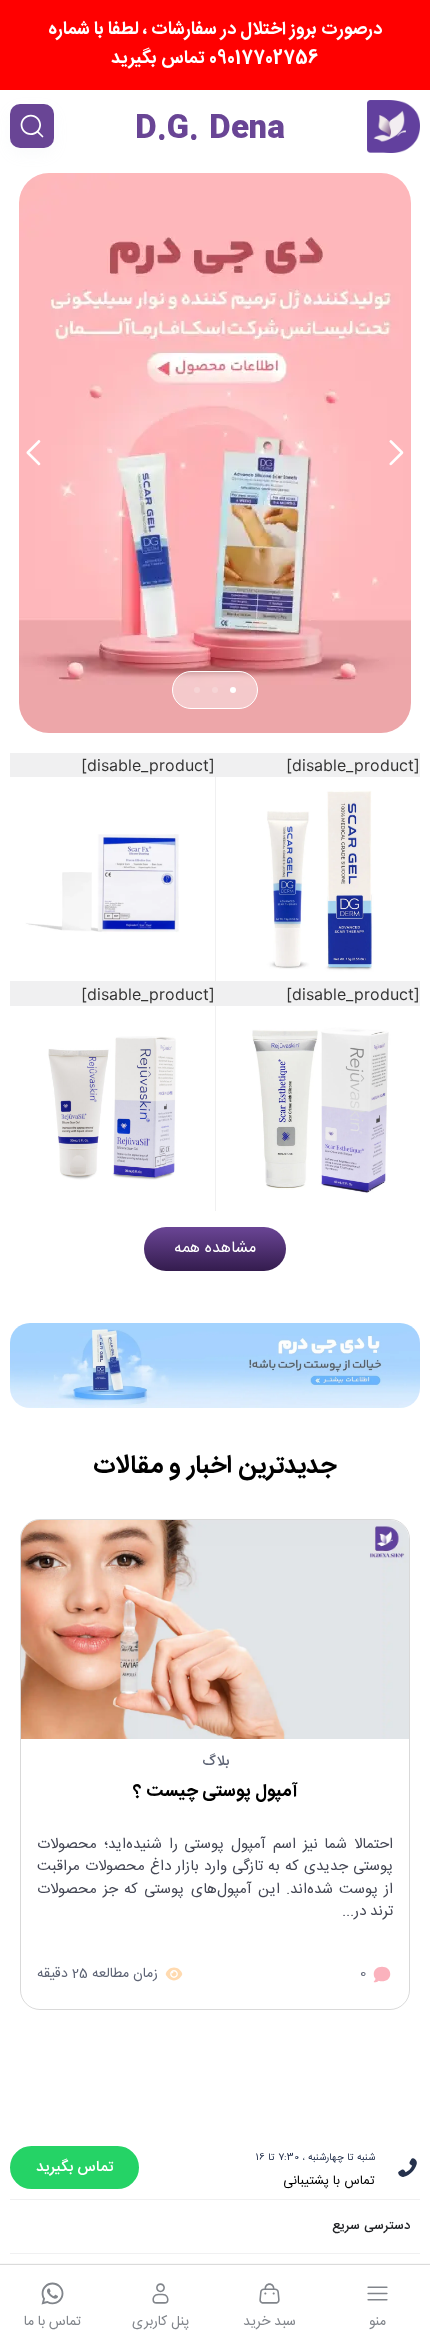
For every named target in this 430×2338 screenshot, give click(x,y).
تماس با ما (52, 2322)
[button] (33, 453)
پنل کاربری (160, 2322)
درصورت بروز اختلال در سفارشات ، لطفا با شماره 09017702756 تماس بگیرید (215, 44)
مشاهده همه (215, 1248)
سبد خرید (269, 2322)
